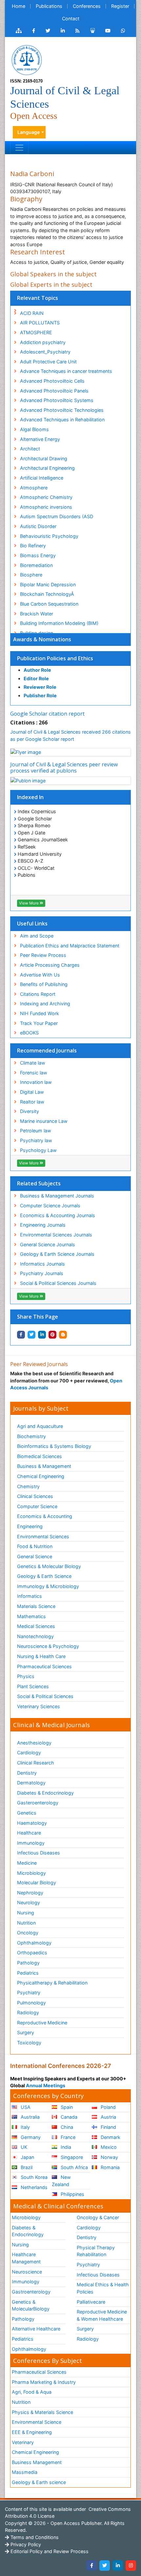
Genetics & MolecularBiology (31, 2305)
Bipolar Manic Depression (48, 585)
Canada (68, 2117)
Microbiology (31, 1873)
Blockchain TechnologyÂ (48, 594)
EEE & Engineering (32, 2432)
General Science (35, 1556)
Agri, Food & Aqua (32, 2392)
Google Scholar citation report (47, 714)
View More (29, 903)
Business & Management (44, 1466)
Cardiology (29, 1753)
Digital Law (32, 1092)
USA (25, 2107)
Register (120, 6)
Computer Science (37, 1506)
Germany (30, 2137)
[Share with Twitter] (31, 1335)
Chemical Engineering (41, 1476)
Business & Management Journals (57, 1196)
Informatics (30, 1596)
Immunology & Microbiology (48, 1586)
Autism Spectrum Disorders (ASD (57, 516)
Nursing (26, 1913)
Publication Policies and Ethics (55, 658)
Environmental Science (37, 2422)
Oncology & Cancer (98, 2217)
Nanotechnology (35, 1636)
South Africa (74, 2167)
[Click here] (19, 31)
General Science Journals (48, 1244)
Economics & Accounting (45, 1516)
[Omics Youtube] (108, 31)
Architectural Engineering (47, 468)
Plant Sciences (33, 1686)
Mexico (108, 2147)
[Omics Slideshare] (92, 31)
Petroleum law (36, 1131)
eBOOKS (29, 1033)
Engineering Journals (43, 1225)
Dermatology (31, 1783)
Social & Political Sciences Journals (58, 1283)
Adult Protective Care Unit (48, 362)
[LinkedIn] (118, 2566)
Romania (110, 2167)
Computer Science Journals (50, 1206)
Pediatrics (28, 1973)
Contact (71, 18)
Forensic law (34, 1073)
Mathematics (31, 1616)
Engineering (30, 1526)
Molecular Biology (37, 1882)
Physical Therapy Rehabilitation (96, 2251)
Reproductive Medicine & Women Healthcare (102, 2315)
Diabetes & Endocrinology (45, 1793)
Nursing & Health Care (41, 1656)
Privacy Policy (25, 2544)
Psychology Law (38, 1150)
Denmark (110, 2137)
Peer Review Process (43, 955)
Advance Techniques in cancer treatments (66, 371)
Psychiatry (29, 1992)
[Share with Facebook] (21, 1335)
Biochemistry (31, 1436)
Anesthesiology (34, 1743)
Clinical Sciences (35, 1496)
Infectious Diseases (39, 1853)
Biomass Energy (38, 555)
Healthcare (29, 1833)
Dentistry (27, 1773)
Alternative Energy (40, 439)
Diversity (30, 1111)
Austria (108, 2117)
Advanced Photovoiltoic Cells (52, 381)
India (65, 2147)
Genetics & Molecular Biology (49, 1566)
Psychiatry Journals (42, 1273)
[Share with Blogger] (63, 1335)
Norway (109, 2157)
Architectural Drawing (44, 458)
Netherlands (33, 2187)
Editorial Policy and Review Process (49, 2551)
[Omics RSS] (78, 31)
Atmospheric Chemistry (46, 497)
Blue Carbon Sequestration (49, 604)
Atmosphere (34, 488)
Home (19, 6)
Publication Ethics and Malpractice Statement (70, 946)
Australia (30, 2117)
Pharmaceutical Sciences (44, 1666)
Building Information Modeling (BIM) (59, 623)
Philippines (72, 2194)
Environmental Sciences (43, 1536)
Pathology (28, 1963)
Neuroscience (27, 2272)
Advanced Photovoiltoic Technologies (62, 410)
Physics (26, 1676)
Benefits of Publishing (44, 984)
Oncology (28, 1933)
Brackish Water (37, 614)
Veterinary (23, 2442)
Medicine (27, 1863)
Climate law (33, 1063)
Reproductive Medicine (42, 2023)
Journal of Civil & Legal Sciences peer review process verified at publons (64, 767)
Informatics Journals (42, 1264)
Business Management (37, 2462)
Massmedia (25, 2472)
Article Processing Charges (50, 965)
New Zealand (61, 2181)
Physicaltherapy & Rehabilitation (52, 1983)
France (67, 2137)
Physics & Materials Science (42, 2412)
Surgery (26, 2032)
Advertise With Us (40, 975)
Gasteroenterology (38, 1803)
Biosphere (31, 575)
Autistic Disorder (38, 526)
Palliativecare (91, 2302)
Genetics (27, 1813)
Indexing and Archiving (45, 1004)
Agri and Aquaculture (40, 1426)
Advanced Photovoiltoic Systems (57, 400)
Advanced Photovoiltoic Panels (54, 391)
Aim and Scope (37, 936)
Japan (27, 2157)
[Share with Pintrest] (52, 1335)
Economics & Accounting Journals (58, 1215)
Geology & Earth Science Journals (57, 1254)
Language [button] (29, 132)
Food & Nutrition (35, 1546)
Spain (66, 2107)
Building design (37, 633)
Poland (108, 2107)
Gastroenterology (31, 2292)
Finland (108, 2127)
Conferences (87, 6)
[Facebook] (91, 2566)
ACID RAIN (32, 313)
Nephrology (30, 1893)
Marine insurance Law (44, 1121)
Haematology (32, 1823)
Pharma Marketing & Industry (44, 2382)
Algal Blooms (34, 429)
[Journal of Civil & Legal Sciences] (27, 59)
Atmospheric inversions (46, 507)
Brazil (26, 2167)
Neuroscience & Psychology (48, 1646)
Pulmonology (31, 2003)
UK (23, 2147)
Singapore (71, 2157)
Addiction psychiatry (43, 342)
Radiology (28, 2012)
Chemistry (28, 1486)
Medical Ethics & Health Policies (103, 2288)
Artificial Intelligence (42, 478)
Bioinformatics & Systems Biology (54, 1446)
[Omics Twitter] (48, 31)
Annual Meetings (46, 2085)
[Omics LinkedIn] (63, 31)
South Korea (33, 2177)
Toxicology (29, 2043)
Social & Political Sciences (45, 1696)
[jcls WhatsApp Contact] (123, 31)
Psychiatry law (36, 1140)
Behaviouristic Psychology (49, 536)
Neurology (29, 1902)
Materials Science (36, 1606)
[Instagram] (131, 2566)
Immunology (31, 1843)
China (66, 2127)
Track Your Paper (39, 1023)
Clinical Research (36, 1763)
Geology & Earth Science (44, 1576)
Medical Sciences (36, 1626)
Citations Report (38, 994)
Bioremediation (36, 565)
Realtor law (32, 1102)
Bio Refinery (33, 546)
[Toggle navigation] (19, 148)
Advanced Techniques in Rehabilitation (62, 420)
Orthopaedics (32, 1953)
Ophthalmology (34, 1943)
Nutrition (26, 1923)
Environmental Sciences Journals (56, 1235)
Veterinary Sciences (39, 1706)
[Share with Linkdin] (42, 1335)
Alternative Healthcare (36, 2329)
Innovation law (36, 1082)
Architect (30, 449)
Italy (25, 2127)
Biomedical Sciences (40, 1456)
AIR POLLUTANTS (40, 323)
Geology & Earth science (39, 2482)
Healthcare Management (26, 2258)
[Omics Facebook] (34, 31)
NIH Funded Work (40, 1013)
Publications (49, 6)
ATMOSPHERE (36, 332)
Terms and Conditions (34, 2537)
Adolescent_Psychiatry (45, 352)
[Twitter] (105, 2566)
